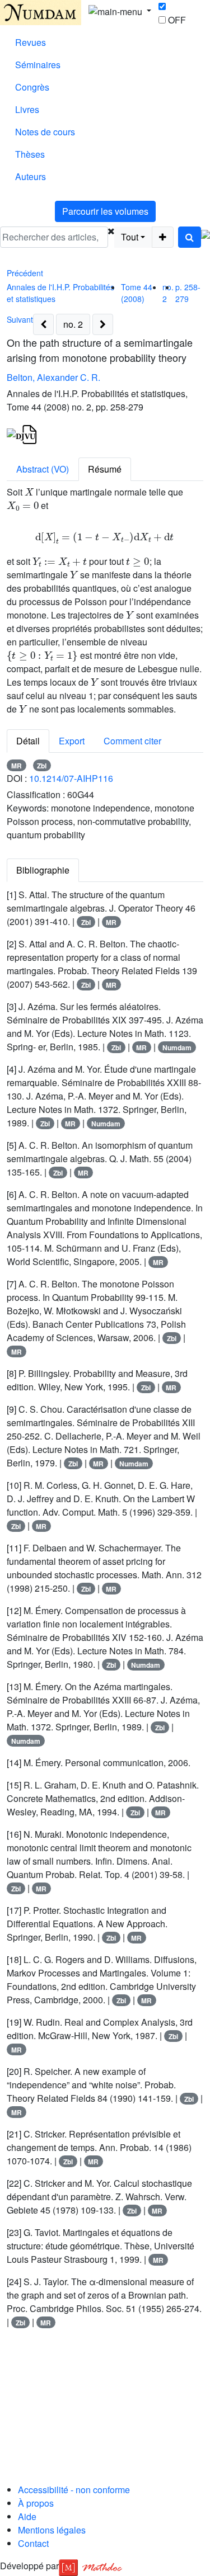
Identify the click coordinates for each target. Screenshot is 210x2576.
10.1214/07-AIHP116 (71, 778)
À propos (36, 2503)
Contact (33, 2543)
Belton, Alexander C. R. (53, 377)
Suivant (20, 319)
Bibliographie (43, 870)
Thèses (30, 154)
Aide (27, 2516)
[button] (111, 237)
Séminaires (38, 65)
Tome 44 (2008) (137, 293)
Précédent (25, 273)
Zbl (42, 766)
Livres (27, 109)
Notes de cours (45, 132)
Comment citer (132, 741)
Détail (28, 741)
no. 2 (73, 324)
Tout (130, 237)
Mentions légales (52, 2530)
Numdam (177, 1048)
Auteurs (31, 176)
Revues (31, 42)
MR (17, 766)
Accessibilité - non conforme (74, 2490)
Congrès (32, 87)
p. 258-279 (188, 293)
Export (72, 741)
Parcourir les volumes (105, 211)
